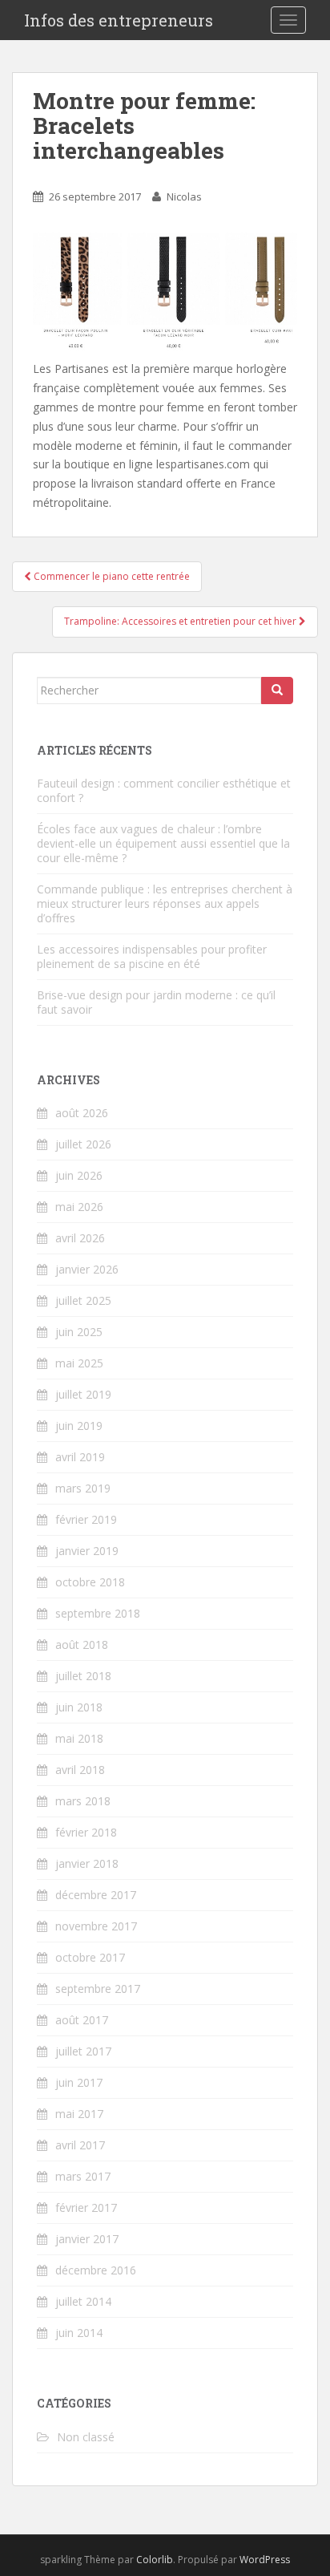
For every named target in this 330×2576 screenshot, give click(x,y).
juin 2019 (79, 1426)
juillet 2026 (83, 1144)
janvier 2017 (87, 2239)
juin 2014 (79, 2333)
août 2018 (82, 1644)
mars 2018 (83, 1801)
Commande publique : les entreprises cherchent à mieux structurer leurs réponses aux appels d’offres (165, 903)
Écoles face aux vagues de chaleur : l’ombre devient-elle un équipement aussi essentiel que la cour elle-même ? (163, 843)
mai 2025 (79, 1363)
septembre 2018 (98, 1613)
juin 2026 (79, 1175)
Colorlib (155, 2560)
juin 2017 (79, 2082)
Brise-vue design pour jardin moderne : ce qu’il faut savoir (156, 1002)
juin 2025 (79, 1332)
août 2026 (82, 1113)
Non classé (86, 2437)
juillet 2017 (83, 2051)
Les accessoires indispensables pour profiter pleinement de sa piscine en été (152, 956)
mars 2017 (83, 2176)
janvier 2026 (87, 1269)
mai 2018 (79, 1738)
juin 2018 (79, 1707)
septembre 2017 (98, 1989)
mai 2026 (79, 1207)
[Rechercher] (277, 691)
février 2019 (86, 1519)
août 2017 (82, 2020)
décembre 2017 (96, 1895)
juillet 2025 (83, 1300)
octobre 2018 (90, 1582)
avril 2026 (80, 1238)
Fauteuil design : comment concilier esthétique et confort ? (164, 790)
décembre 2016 (96, 2270)
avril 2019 (80, 1457)
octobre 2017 (90, 1957)
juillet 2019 (83, 1394)
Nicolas (184, 196)
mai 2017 (79, 2114)
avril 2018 (80, 1770)
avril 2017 (80, 2145)
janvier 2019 (87, 1551)
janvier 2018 (87, 1863)
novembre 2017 (96, 1926)
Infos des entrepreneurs (119, 20)
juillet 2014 (83, 2301)
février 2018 (86, 1832)
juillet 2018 (83, 1676)
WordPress (265, 2560)
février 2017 (86, 2207)
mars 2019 (83, 1488)
